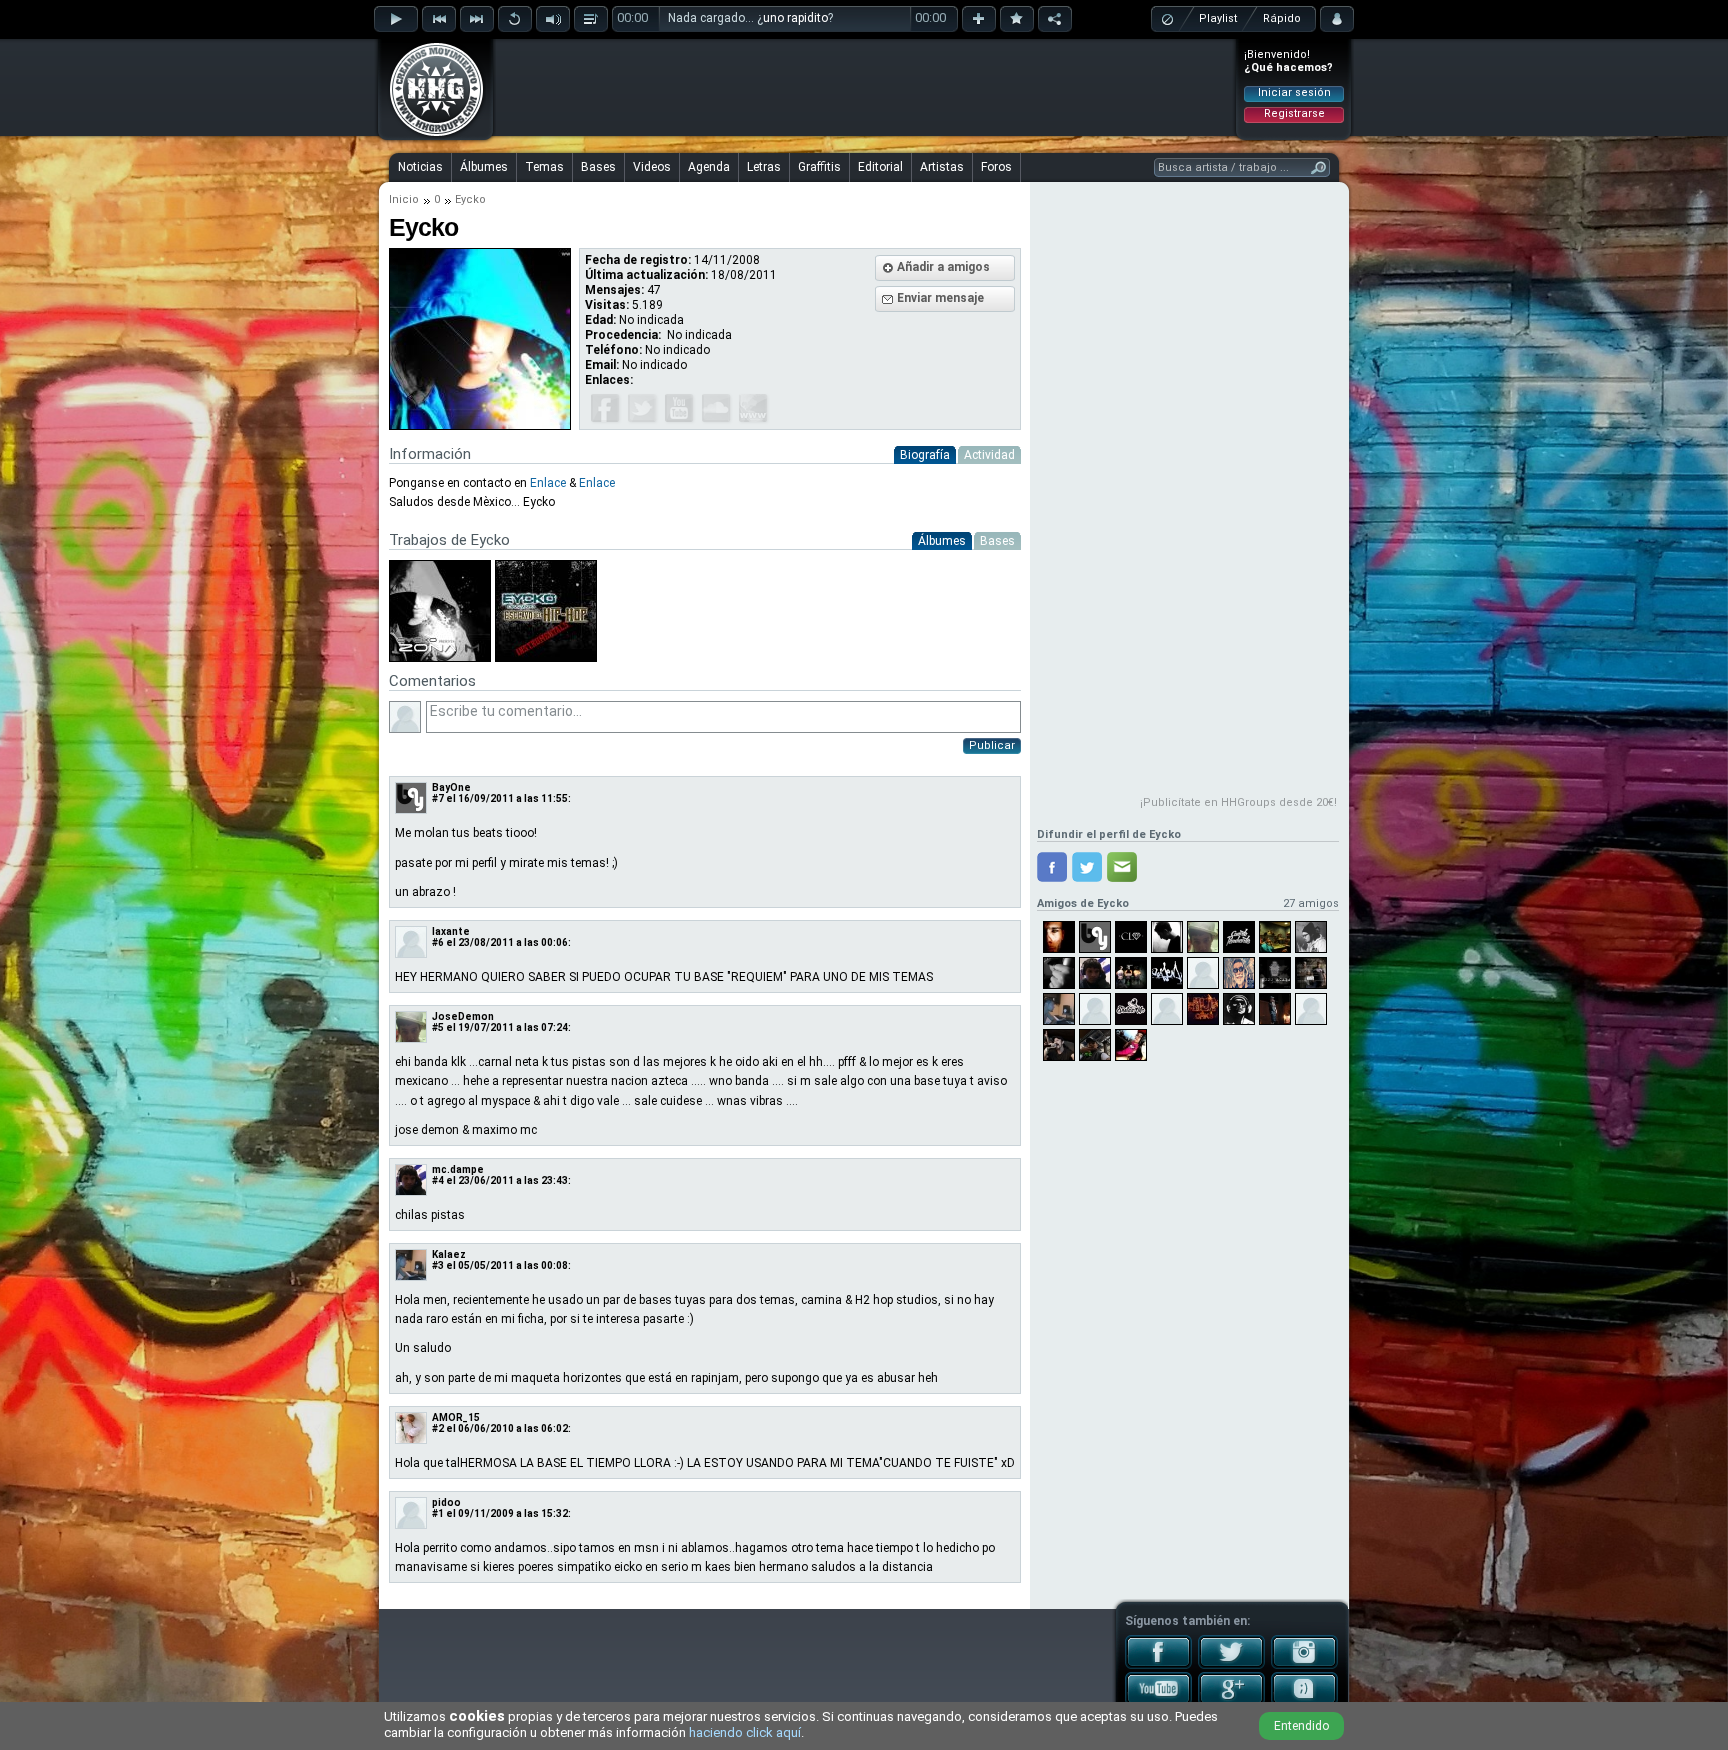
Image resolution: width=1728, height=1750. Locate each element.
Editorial (880, 167)
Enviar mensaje (940, 298)
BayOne (451, 787)
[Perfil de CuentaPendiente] (1239, 937)
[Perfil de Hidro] (1059, 937)
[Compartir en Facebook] (1052, 867)
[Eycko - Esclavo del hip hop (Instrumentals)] (544, 658)
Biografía (925, 455)
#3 (438, 1265)
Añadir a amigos (943, 267)
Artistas (942, 167)
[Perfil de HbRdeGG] (1167, 937)
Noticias (420, 167)
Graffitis (819, 167)
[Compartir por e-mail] (1122, 867)
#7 (438, 798)
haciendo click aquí (745, 1732)
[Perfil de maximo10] (1203, 973)
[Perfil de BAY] (1095, 937)
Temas (544, 167)
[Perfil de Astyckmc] (1131, 1045)
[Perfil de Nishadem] (1239, 1009)
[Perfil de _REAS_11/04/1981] (1059, 1045)
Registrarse (1294, 113)
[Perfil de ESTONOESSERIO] (1095, 1009)
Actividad (989, 455)
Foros (996, 167)
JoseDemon (463, 1016)
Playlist (1218, 18)
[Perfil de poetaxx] (1311, 1009)
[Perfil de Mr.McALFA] (1095, 1045)
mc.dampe (458, 1169)
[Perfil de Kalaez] (1059, 1009)
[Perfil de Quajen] (1167, 973)
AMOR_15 (456, 1417)
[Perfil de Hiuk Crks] (1203, 1009)
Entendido (1301, 1726)
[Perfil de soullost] (1275, 1009)
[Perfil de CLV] (1131, 937)
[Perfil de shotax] (1131, 1009)
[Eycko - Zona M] (440, 658)
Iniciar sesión (1294, 92)
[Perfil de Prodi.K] (1275, 973)
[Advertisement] (865, 87)
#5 (438, 1027)
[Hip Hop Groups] (430, 135)
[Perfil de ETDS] (1311, 973)
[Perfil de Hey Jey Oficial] (1239, 973)
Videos (652, 167)
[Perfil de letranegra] (1131, 973)
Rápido (1282, 18)
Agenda (709, 167)
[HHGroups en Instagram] (1304, 1665)
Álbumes (484, 167)
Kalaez (449, 1254)
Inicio (404, 199)
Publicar (992, 745)
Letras (764, 167)
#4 (438, 1180)
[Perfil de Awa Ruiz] (1311, 937)
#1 (438, 1513)
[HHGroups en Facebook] (1158, 1665)
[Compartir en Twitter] (1087, 867)
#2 (438, 1428)
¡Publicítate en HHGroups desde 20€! (1238, 802)
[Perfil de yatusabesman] (1275, 937)
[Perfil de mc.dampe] (1095, 973)
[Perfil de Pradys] (1059, 973)
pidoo (446, 1502)
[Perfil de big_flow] (1167, 1009)
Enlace (548, 483)
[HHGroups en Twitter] (1231, 1665)
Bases (598, 167)
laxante (451, 931)
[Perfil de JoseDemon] (1203, 937)
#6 (438, 942)
